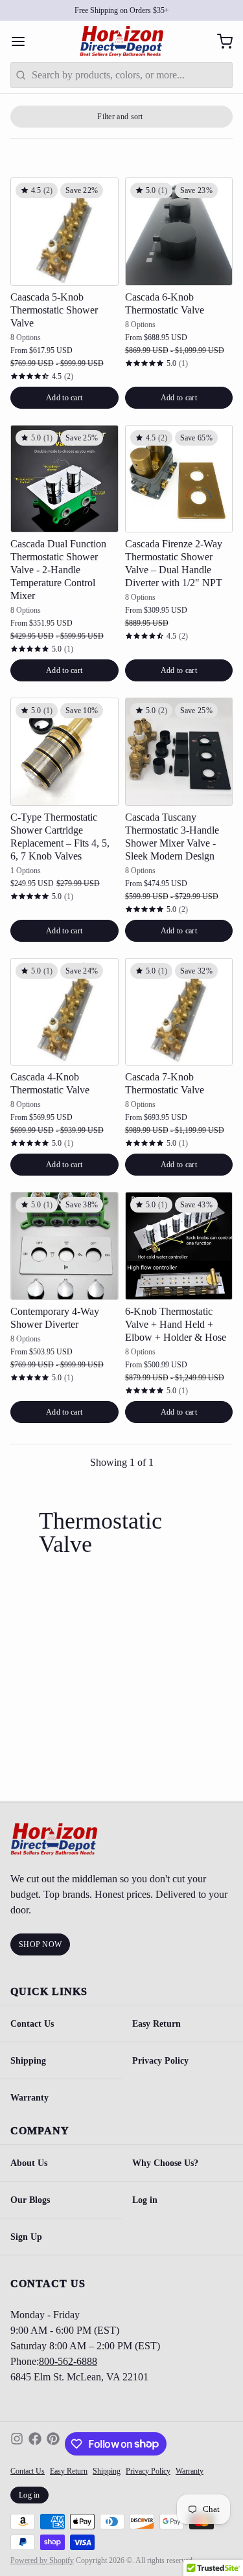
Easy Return (69, 2471)
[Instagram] (17, 2444)
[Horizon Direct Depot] (121, 41)
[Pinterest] (53, 2444)
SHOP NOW (40, 1944)
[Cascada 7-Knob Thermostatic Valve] (179, 1012)
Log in (29, 2495)
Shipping (28, 2060)
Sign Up (26, 2237)
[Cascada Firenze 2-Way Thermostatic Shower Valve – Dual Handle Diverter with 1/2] (179, 479)
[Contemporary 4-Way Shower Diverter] (64, 1246)
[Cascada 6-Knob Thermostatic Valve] (179, 232)
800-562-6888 (68, 2361)
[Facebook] (35, 2444)
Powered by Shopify (42, 2560)
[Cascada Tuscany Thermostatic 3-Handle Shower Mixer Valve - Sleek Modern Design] (179, 752)
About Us (29, 2163)
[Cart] (220, 41)
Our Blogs (30, 2200)
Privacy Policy (148, 2471)
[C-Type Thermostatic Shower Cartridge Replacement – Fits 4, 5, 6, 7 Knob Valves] (64, 752)
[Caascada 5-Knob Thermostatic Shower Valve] (64, 232)
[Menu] (23, 41)
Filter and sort (120, 117)
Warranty (29, 2097)
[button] (64, 398)
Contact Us (32, 2023)
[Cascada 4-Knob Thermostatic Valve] (64, 1012)
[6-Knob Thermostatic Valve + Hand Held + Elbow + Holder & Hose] (179, 1246)
